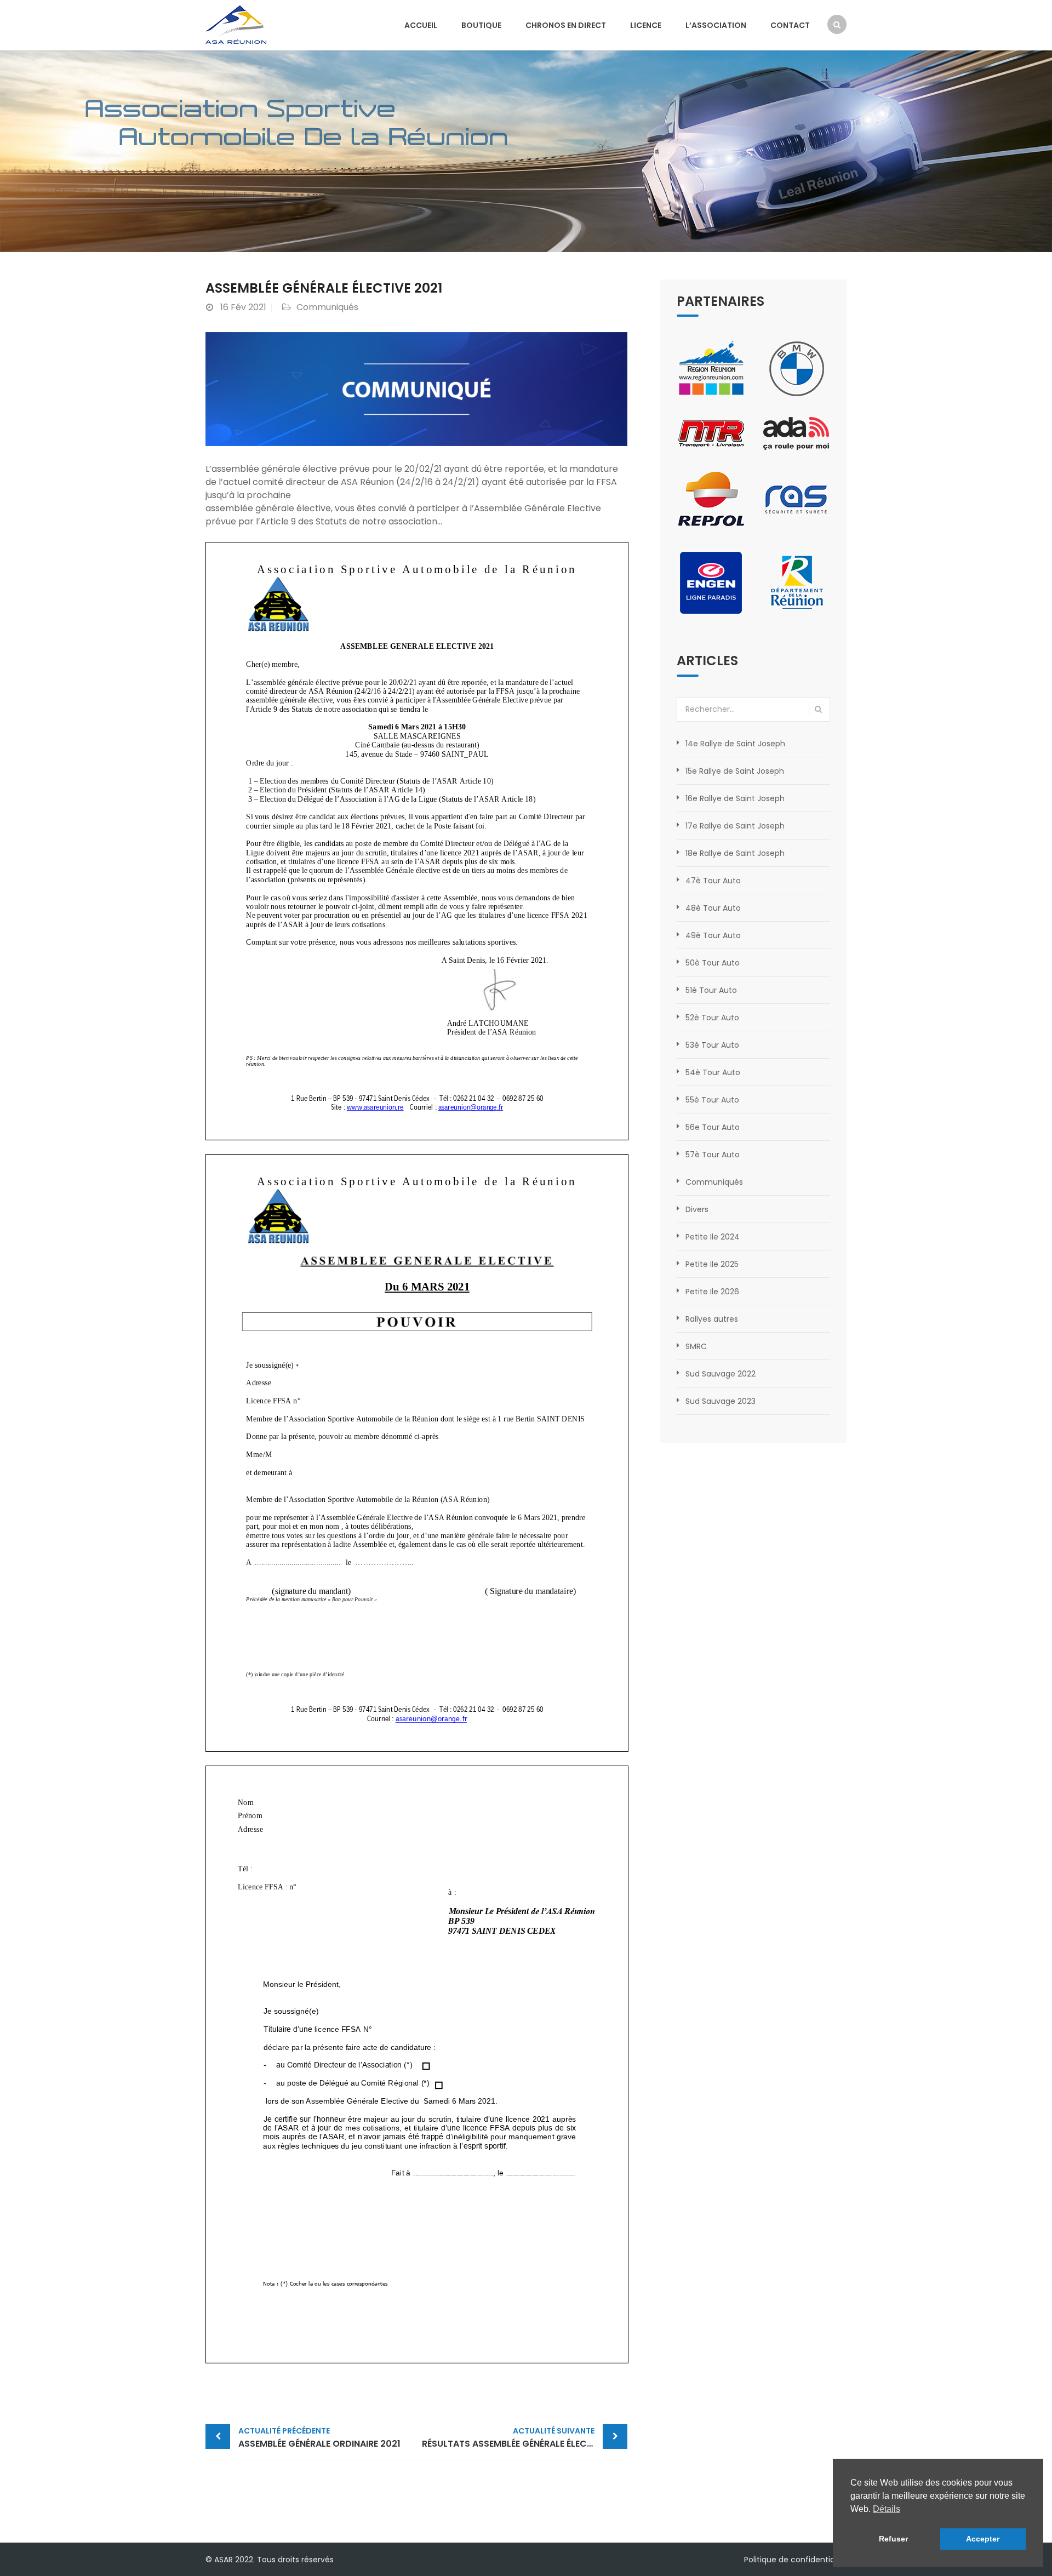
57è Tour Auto (713, 1155)
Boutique (481, 25)
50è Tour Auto (713, 963)
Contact (790, 25)
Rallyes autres (712, 1319)
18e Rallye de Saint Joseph (735, 853)
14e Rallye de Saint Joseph (735, 744)
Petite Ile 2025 (712, 1264)
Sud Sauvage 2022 (721, 1374)
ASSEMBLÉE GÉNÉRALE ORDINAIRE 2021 (319, 2438)
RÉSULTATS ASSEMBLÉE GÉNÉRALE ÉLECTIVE (513, 2438)
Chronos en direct (566, 25)
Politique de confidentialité (795, 2560)
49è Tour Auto (713, 935)
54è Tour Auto (713, 1072)
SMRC (696, 1346)
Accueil (421, 25)
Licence (646, 25)
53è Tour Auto (712, 1045)
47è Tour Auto (713, 881)
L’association (716, 25)
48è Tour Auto (713, 908)
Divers (697, 1209)
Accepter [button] (983, 2539)
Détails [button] (887, 2509)
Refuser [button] (893, 2539)
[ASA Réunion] (236, 24)
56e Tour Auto (713, 1127)
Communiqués (327, 307)
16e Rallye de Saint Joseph (735, 798)
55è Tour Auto (712, 1100)
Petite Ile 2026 (712, 1292)
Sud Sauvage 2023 (721, 1401)
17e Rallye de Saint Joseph (735, 826)
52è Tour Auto (712, 1018)
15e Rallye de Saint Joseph (735, 771)
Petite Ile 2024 (713, 1237)
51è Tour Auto (711, 990)
